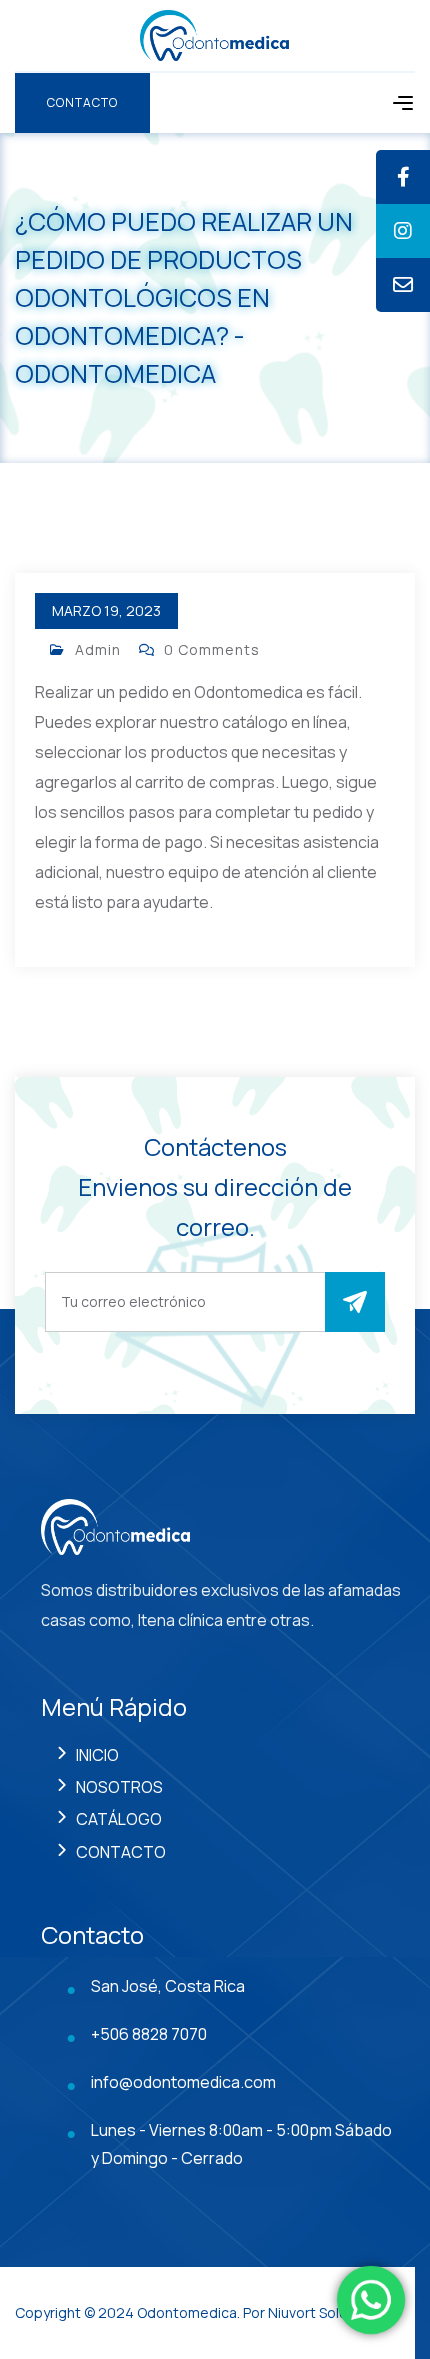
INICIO (97, 1755)
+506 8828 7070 (149, 2034)
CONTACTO (121, 1852)
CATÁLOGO (119, 1819)
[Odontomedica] (215, 33)
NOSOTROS (119, 1787)
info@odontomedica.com (183, 2082)
